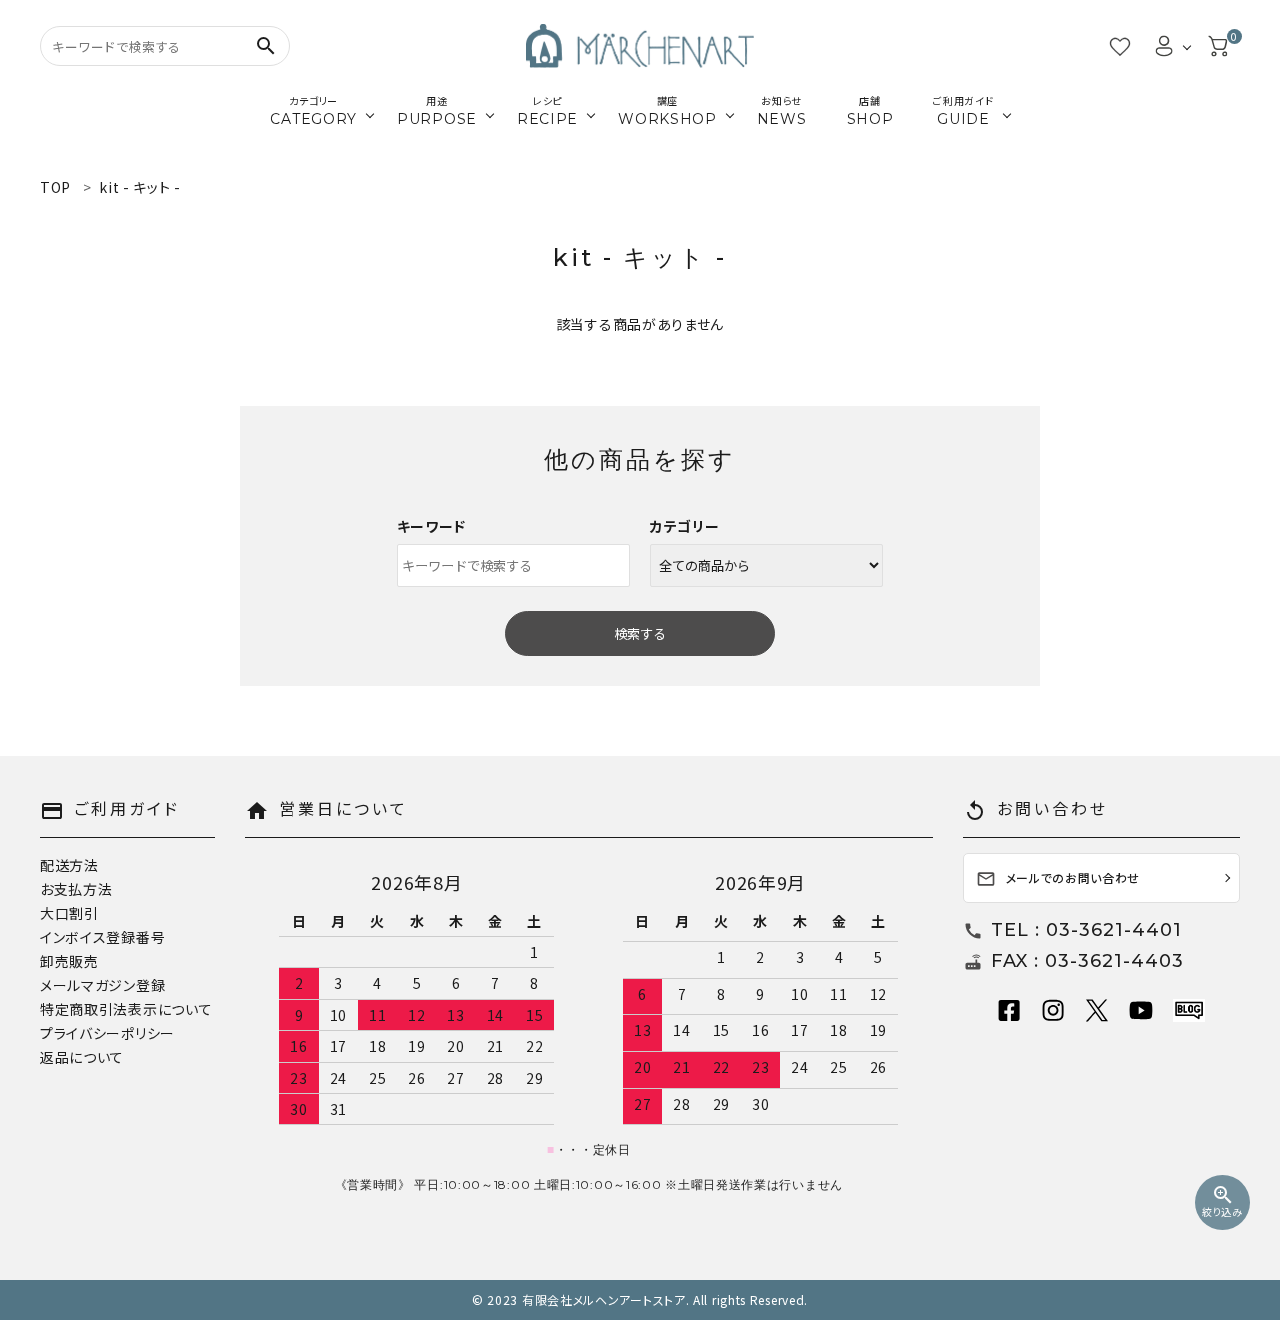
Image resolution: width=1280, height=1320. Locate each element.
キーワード (432, 526)
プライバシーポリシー (107, 1033)
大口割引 (69, 913)
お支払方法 (76, 889)
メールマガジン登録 (102, 985)
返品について (82, 1057)
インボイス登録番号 (102, 937)
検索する (640, 633)
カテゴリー (685, 526)
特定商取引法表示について (126, 1009)
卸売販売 (69, 961)
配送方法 (69, 865)
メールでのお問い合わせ (1058, 879)
